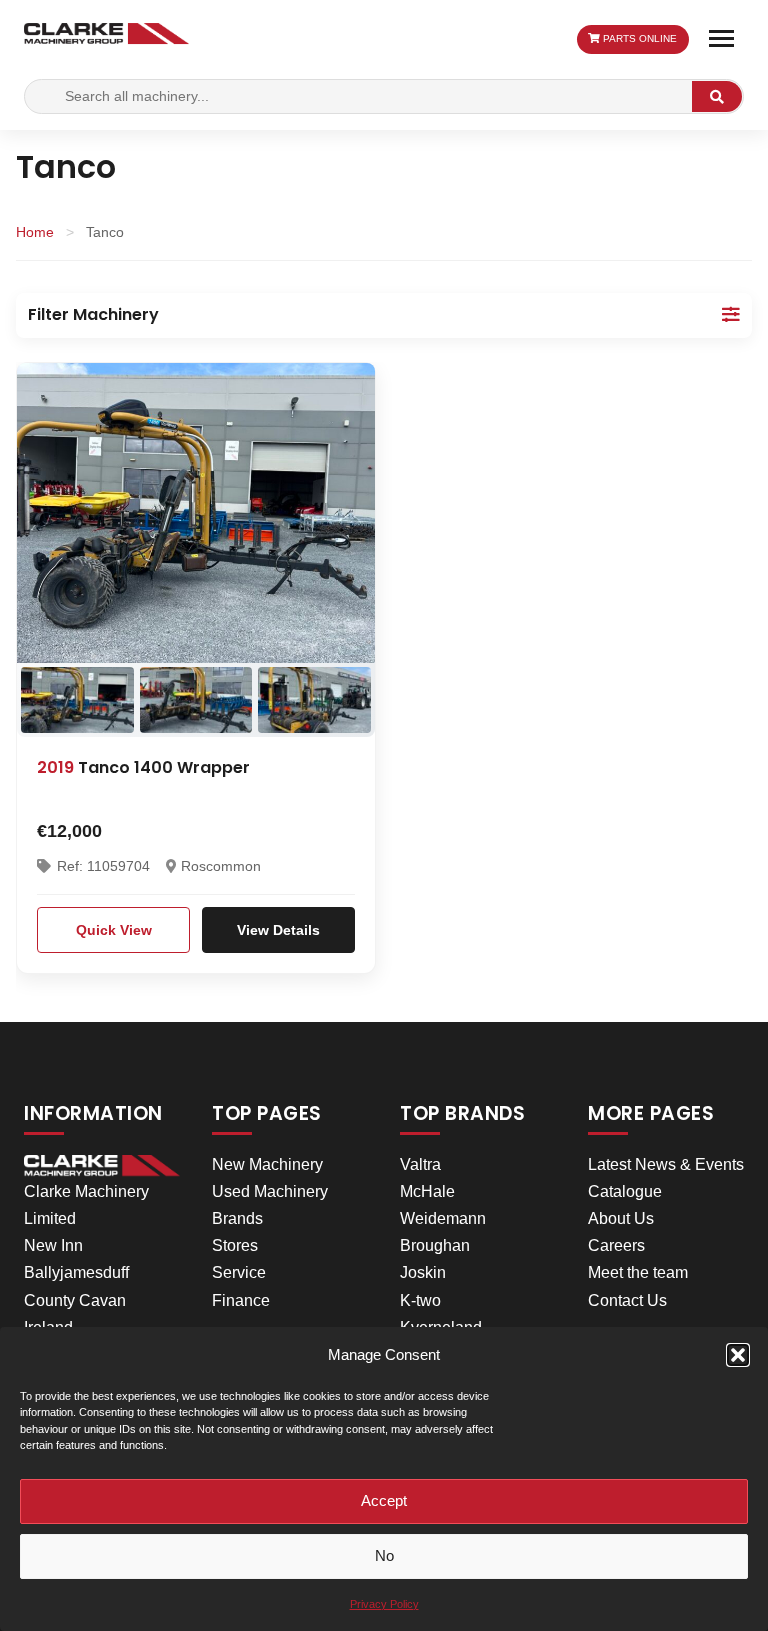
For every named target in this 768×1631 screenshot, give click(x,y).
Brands (237, 1218)
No (384, 1555)
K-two (420, 1300)
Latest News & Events (666, 1164)
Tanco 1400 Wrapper (143, 767)
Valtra (420, 1164)
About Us (621, 1218)
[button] (738, 1355)
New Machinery (267, 1164)
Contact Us (627, 1300)
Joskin (423, 1272)
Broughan (435, 1245)
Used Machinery (270, 1191)
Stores (235, 1245)
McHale (427, 1191)
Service (239, 1272)
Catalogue (625, 1191)
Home (35, 232)
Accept (384, 1500)
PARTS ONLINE (638, 38)
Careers (616, 1245)
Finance (241, 1300)
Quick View (114, 930)
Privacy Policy (384, 1604)
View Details (278, 930)
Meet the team (638, 1272)
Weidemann (443, 1218)
